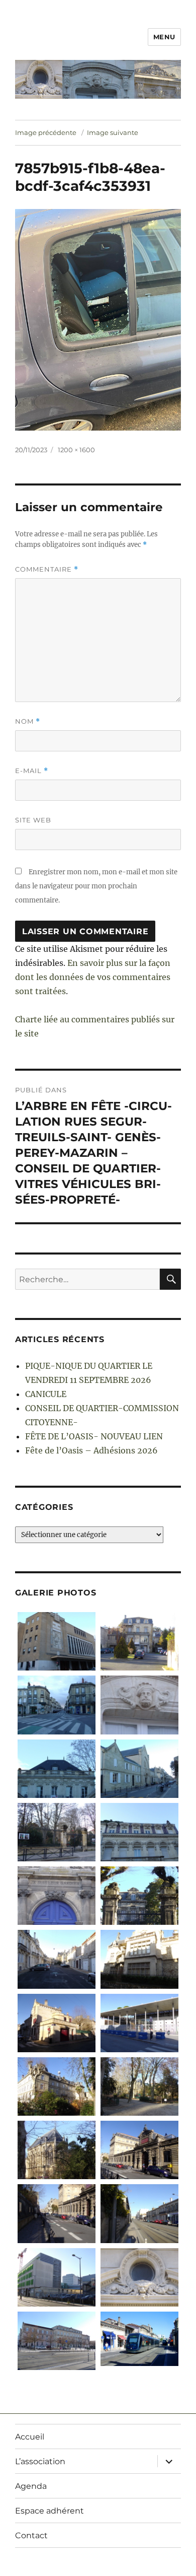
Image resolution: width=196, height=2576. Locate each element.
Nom (28, 721)
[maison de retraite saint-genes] (57, 2086)
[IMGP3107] (139, 1705)
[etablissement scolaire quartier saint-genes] (139, 2023)
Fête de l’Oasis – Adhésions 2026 (91, 1450)
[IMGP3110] (57, 1641)
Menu (164, 37)
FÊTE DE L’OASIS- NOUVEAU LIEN (94, 1436)
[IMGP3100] (57, 1769)
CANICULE (46, 1394)
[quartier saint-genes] (57, 1959)
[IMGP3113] (57, 1705)
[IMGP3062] (139, 1896)
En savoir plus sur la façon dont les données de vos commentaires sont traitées (93, 977)
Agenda (31, 2486)
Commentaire (47, 569)
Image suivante (113, 132)
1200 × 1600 (76, 450)
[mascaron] (139, 2277)
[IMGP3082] (139, 1641)
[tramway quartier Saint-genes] (139, 2213)
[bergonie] (57, 2341)
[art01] (139, 2339)
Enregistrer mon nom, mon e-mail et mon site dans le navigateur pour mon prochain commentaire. (96, 886)
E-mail (32, 771)
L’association (40, 2461)
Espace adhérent (50, 2511)
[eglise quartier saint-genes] (57, 2150)
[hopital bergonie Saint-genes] (57, 2277)
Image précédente (46, 132)
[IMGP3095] (139, 1769)
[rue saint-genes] (57, 2213)
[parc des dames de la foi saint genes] (139, 2086)
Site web (33, 820)
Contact (31, 2535)
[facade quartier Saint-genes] (139, 1832)
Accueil (30, 2437)
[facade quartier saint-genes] (139, 1959)
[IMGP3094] (57, 1832)
